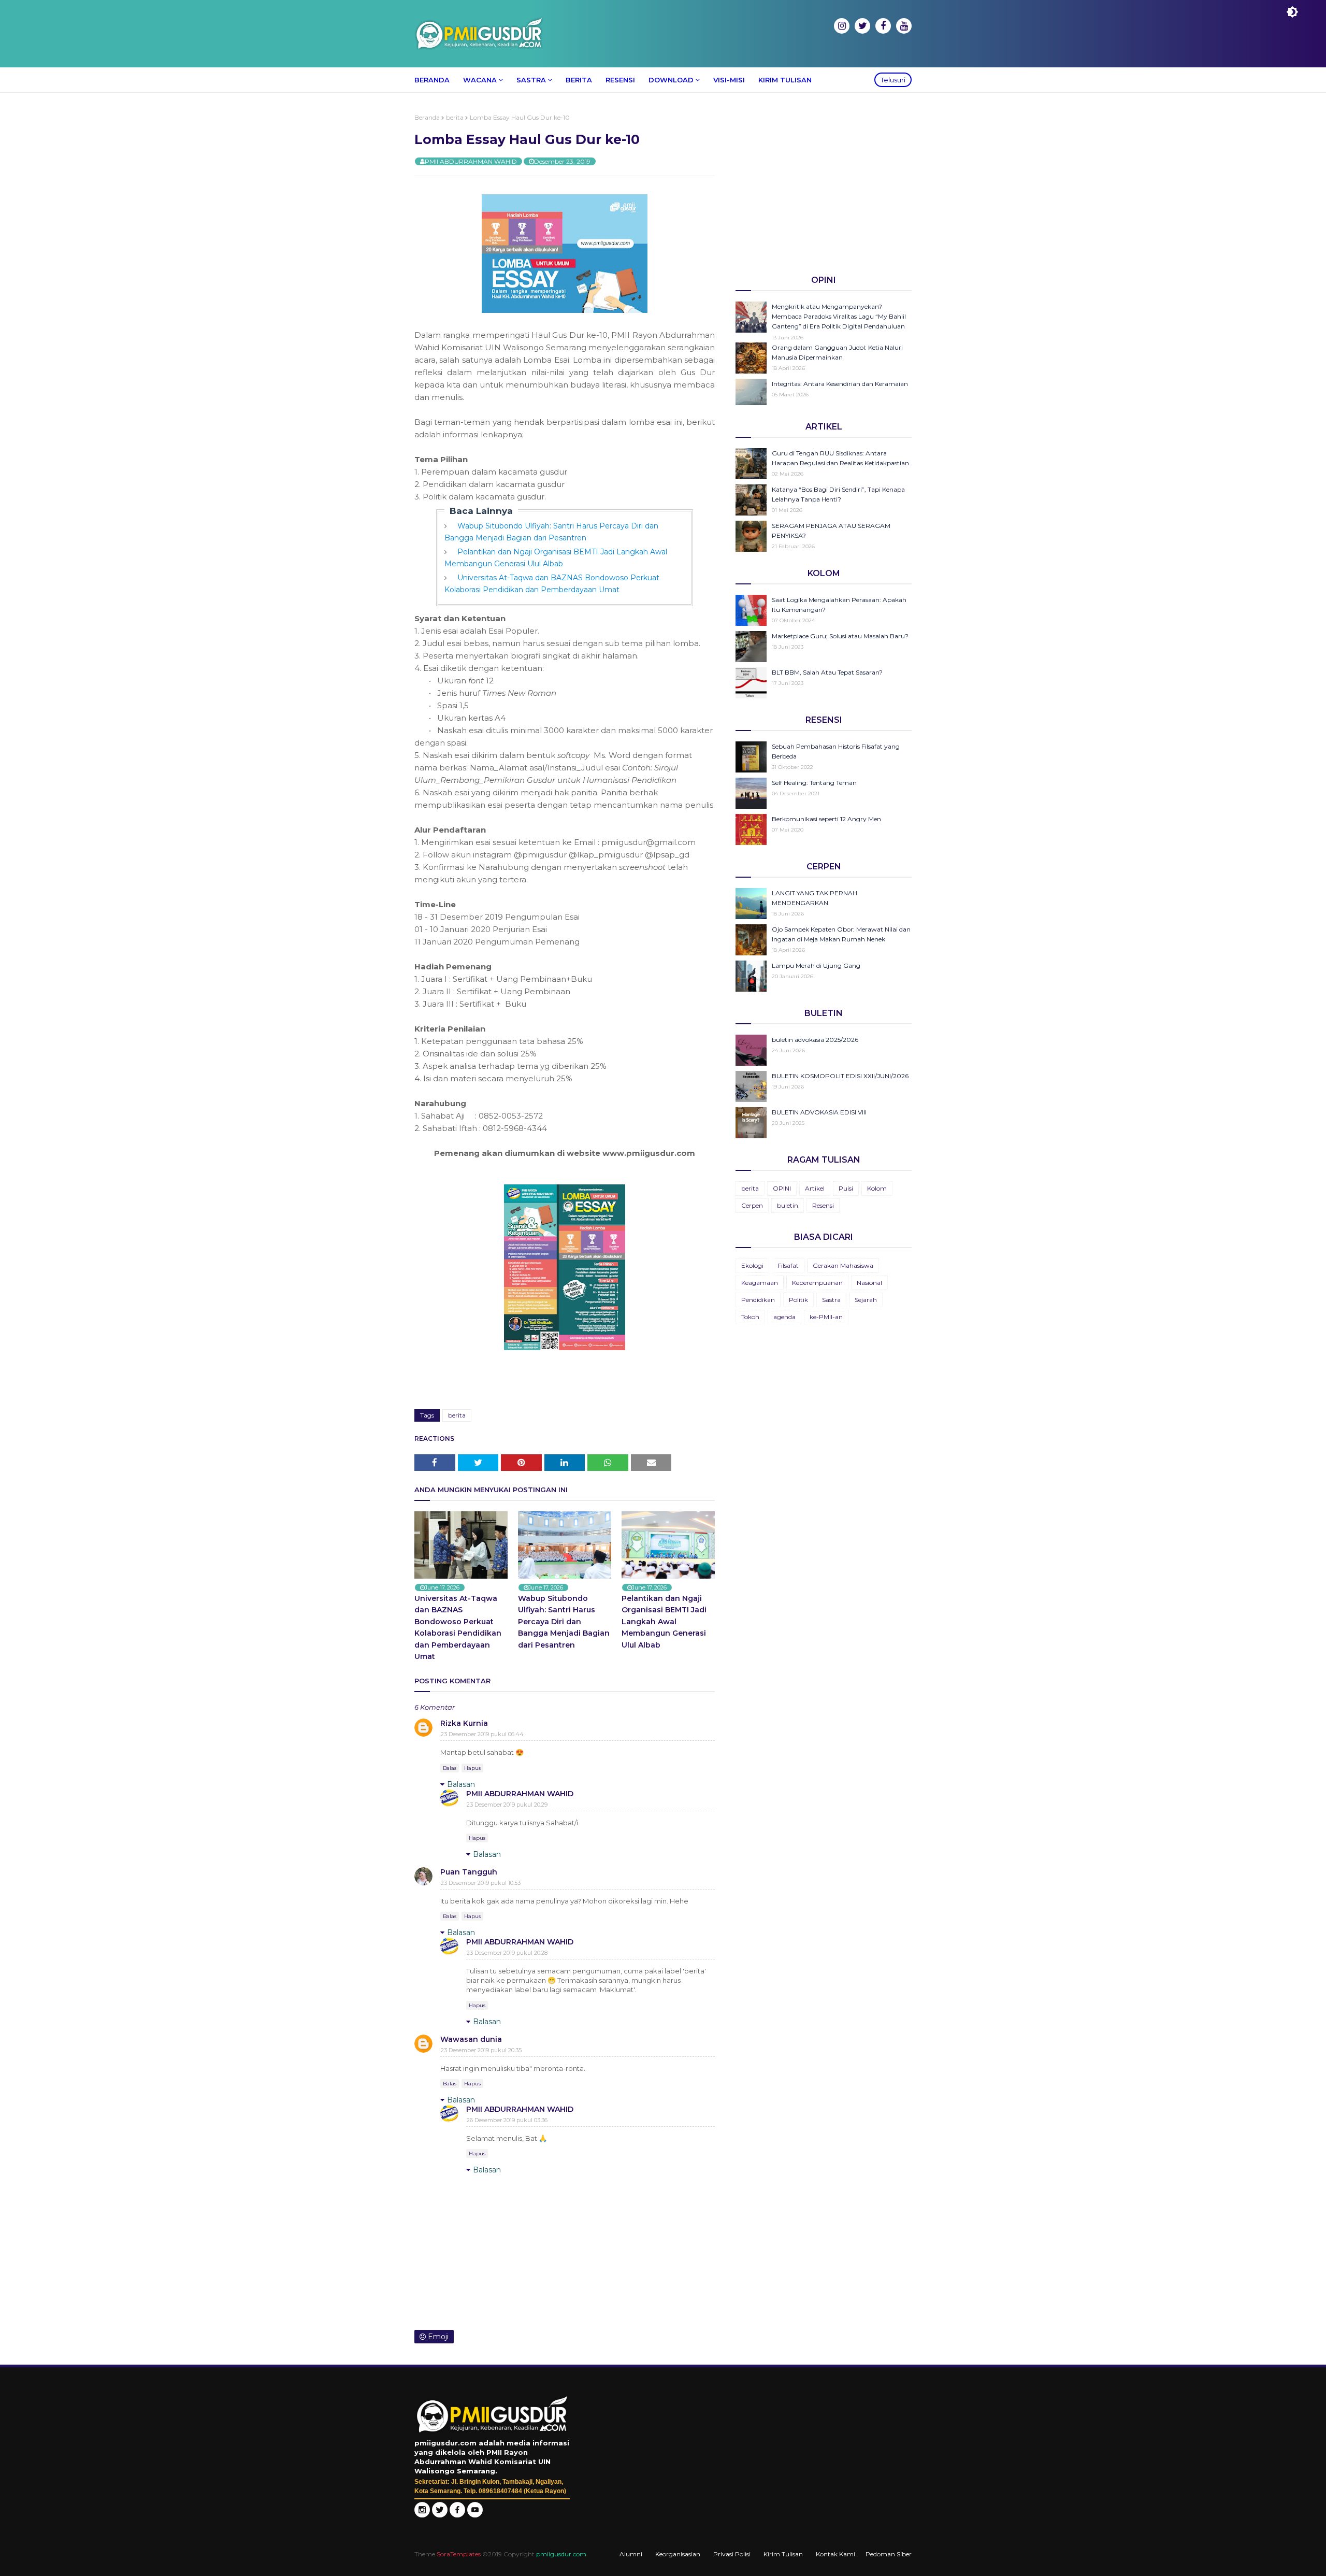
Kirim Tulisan (783, 2554)
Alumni (631, 2554)
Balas (450, 1768)
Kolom (877, 1188)
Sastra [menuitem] (531, 80)
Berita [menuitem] (579, 80)
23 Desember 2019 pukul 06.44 (482, 1734)
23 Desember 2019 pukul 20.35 (481, 2050)
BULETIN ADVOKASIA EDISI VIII (819, 1112)
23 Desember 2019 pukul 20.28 (507, 1953)
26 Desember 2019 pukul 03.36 (507, 2120)
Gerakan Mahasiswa (843, 1265)
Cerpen (752, 1205)
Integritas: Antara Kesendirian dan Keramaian (840, 384)
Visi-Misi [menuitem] (729, 80)
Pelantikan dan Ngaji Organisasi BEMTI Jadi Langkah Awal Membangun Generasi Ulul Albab (664, 1622)
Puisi (846, 1188)
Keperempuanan (817, 1283)
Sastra (831, 1300)
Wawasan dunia (471, 2039)
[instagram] (842, 26)
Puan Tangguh (469, 1872)
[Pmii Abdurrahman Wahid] (458, 2515)
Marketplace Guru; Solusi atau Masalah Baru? (840, 636)
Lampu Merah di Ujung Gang (816, 965)
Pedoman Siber (889, 2554)
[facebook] (883, 26)
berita (455, 117)
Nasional (869, 1283)
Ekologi (752, 1265)
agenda (784, 1317)
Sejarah (866, 1300)
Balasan (461, 1784)
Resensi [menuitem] (620, 80)
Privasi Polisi (732, 2554)
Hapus (472, 1768)
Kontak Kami (835, 2554)
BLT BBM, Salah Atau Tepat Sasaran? (827, 672)
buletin (788, 1205)
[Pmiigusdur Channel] (475, 2515)
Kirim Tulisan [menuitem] (785, 80)
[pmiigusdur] (422, 2515)
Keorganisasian (678, 2554)
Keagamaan (760, 1283)
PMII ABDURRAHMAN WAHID (471, 161)
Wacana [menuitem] (480, 80)
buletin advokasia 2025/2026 (815, 1040)
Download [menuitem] (671, 80)
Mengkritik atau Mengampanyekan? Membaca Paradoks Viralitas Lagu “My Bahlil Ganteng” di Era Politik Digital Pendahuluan (839, 316)
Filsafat (788, 1265)
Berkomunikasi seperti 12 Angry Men (826, 819)
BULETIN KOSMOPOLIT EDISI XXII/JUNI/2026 (840, 1076)
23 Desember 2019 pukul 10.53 (481, 1883)
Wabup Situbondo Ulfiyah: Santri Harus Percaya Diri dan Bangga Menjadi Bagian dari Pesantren (564, 1622)
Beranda (427, 117)
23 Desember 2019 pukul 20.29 (507, 1805)
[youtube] (904, 26)
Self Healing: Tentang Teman (814, 783)
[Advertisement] (824, 186)
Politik (798, 1300)
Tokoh (750, 1317)
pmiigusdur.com (561, 2554)
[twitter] (862, 26)
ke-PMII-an (826, 1317)
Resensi (823, 1205)
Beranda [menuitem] (432, 80)
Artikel (815, 1188)
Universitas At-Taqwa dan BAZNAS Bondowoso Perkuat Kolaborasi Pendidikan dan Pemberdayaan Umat (458, 1627)
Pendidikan (758, 1300)
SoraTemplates (459, 2554)
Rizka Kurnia (464, 1723)
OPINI (782, 1188)
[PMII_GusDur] (440, 2515)
